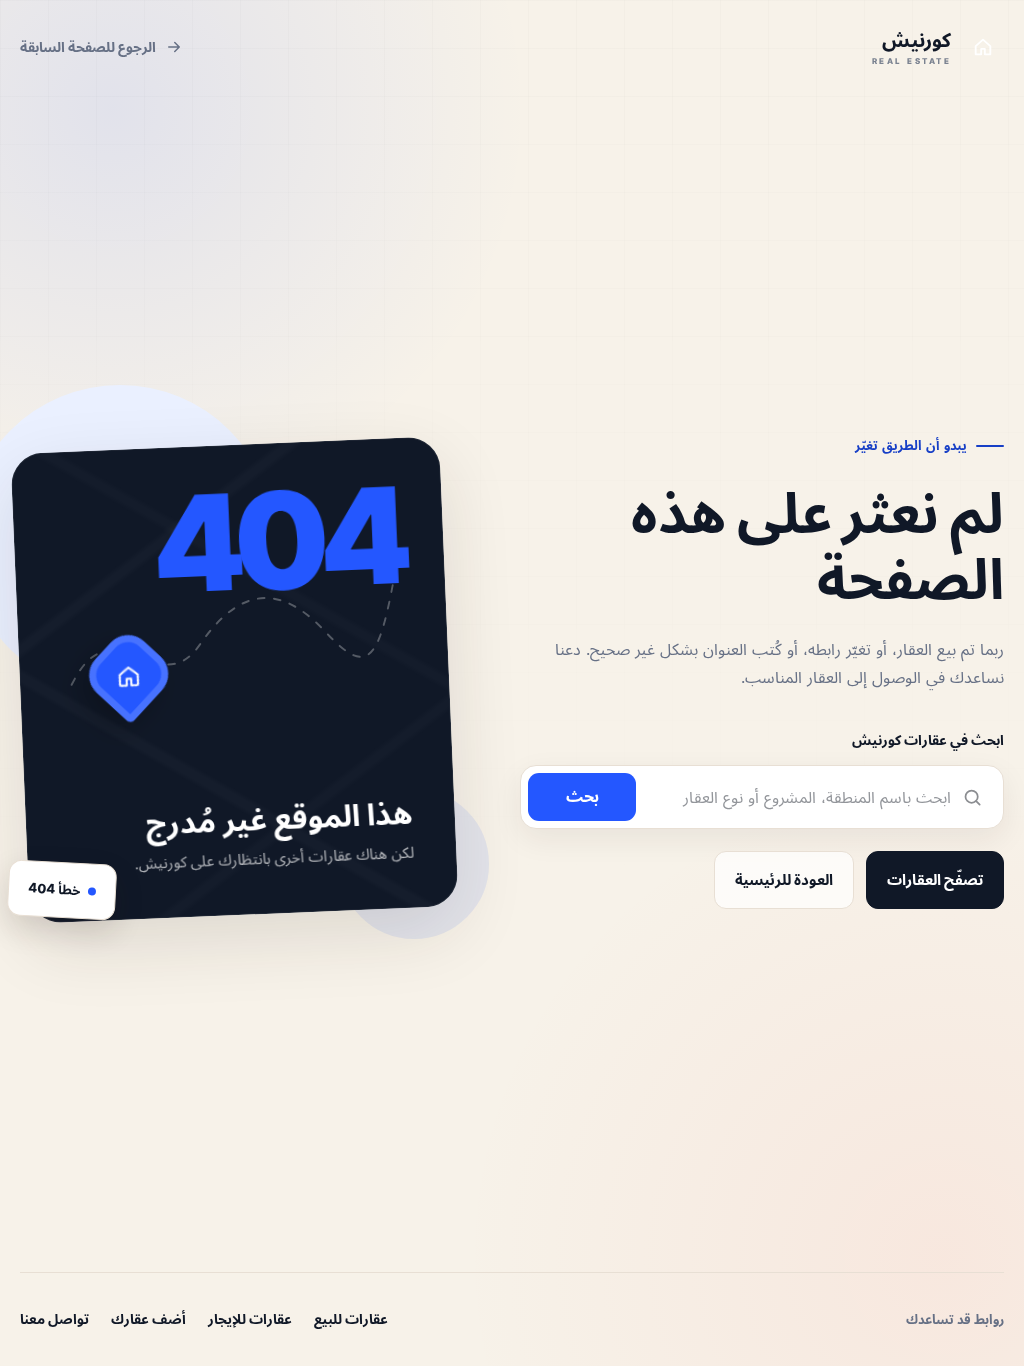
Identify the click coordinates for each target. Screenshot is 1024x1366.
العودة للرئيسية (784, 879)
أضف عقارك (148, 1318)
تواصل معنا (54, 1318)
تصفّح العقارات (935, 879)
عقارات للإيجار (250, 1318)
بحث (582, 796)
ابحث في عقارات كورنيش (928, 739)
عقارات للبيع (351, 1318)
